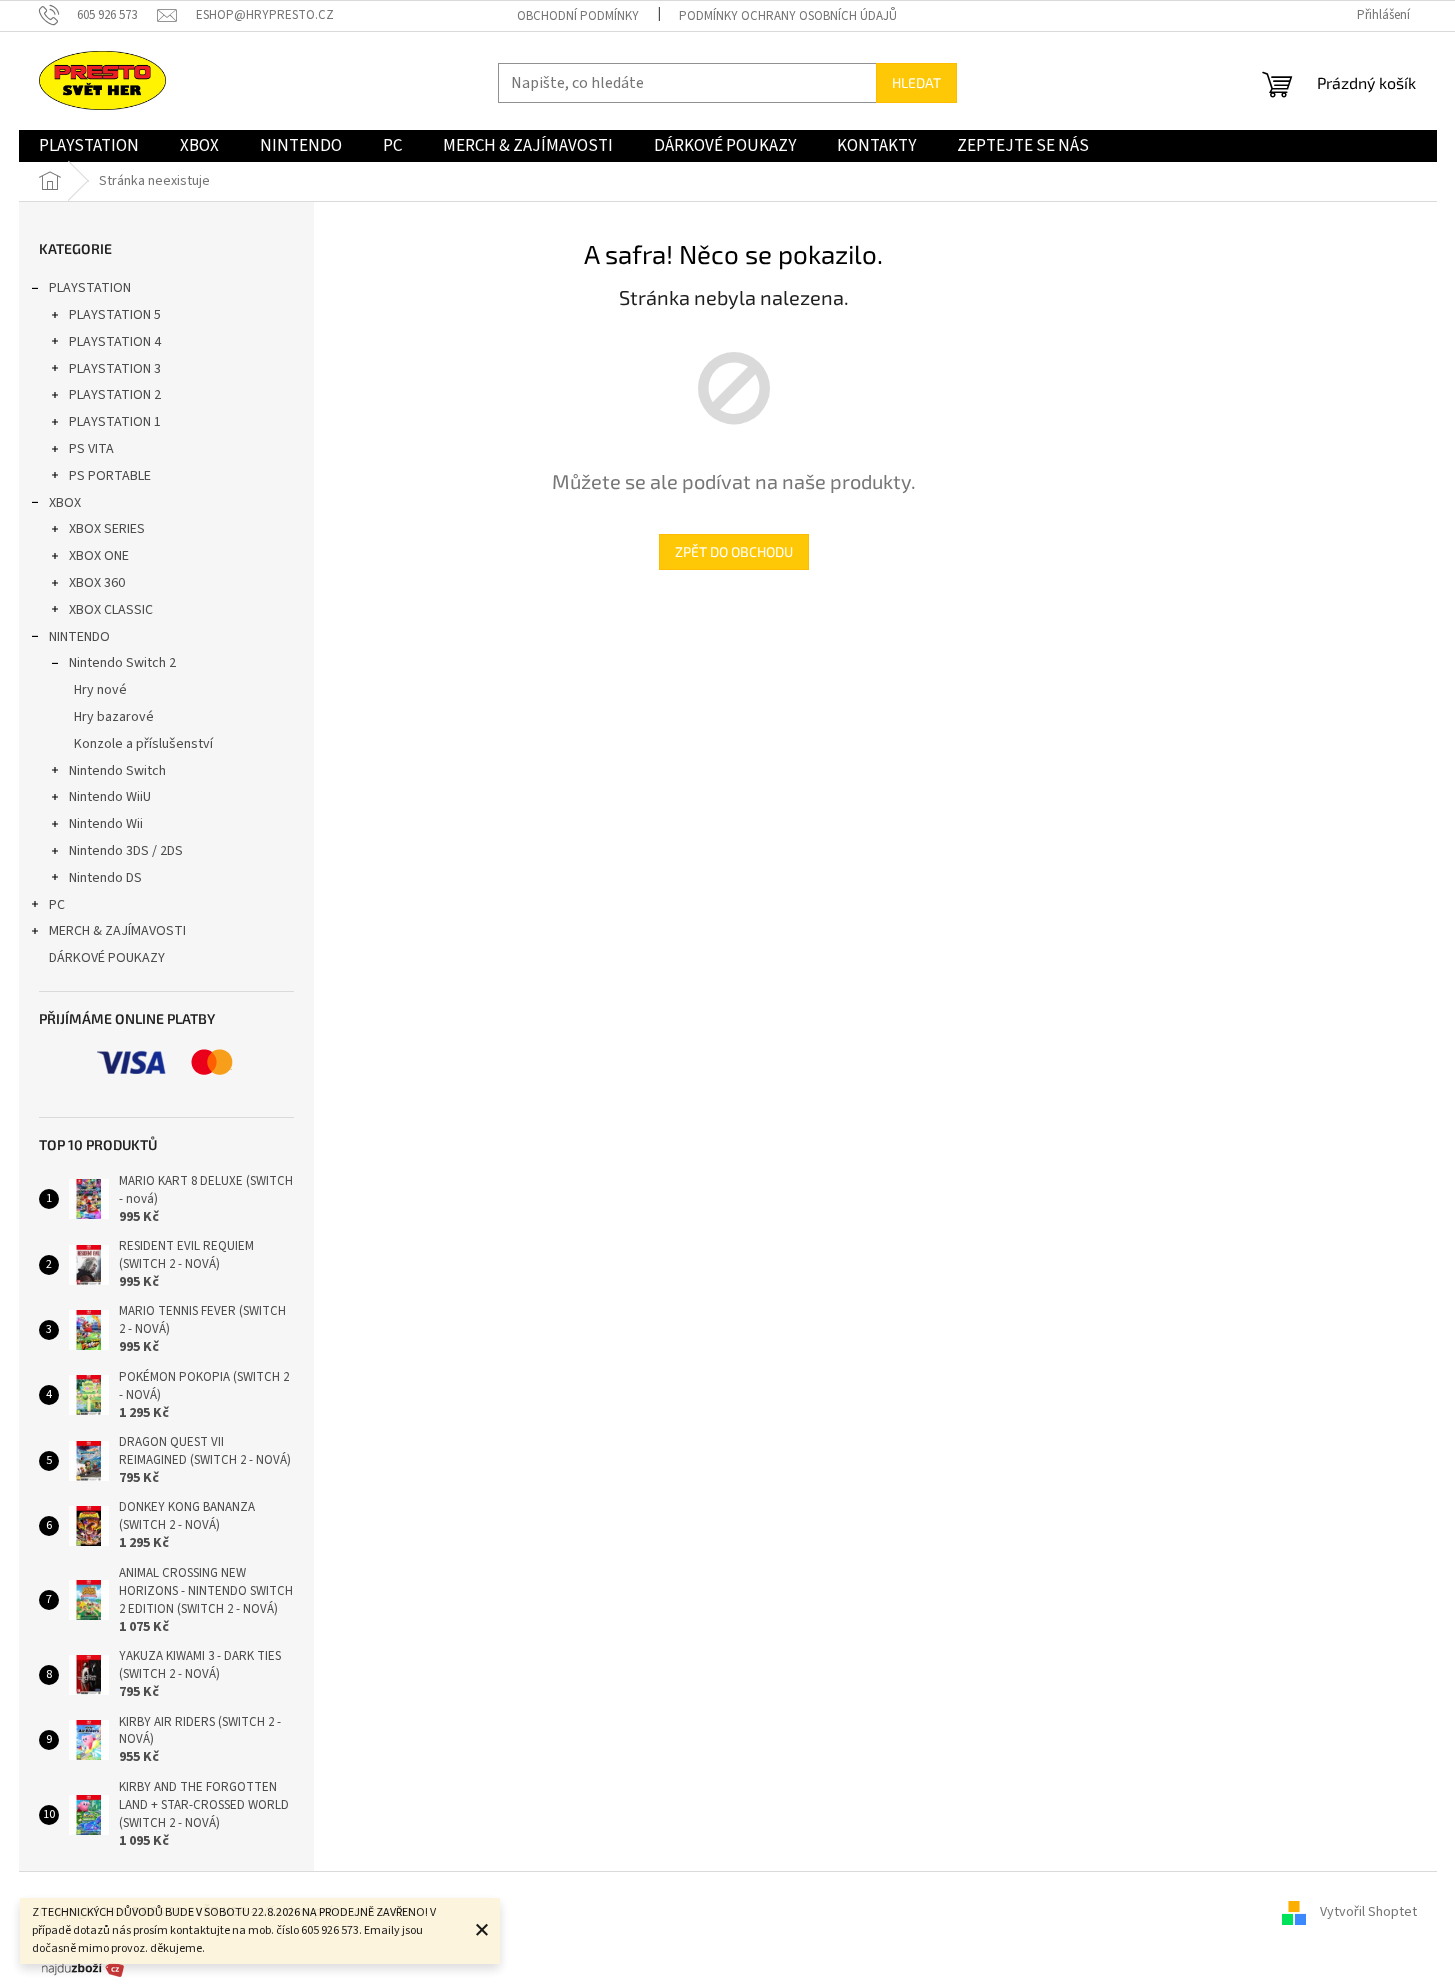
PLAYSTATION (90, 288)
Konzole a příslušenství (143, 744)
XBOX (65, 503)
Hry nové (100, 690)
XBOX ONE (99, 556)
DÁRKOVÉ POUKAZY (107, 958)
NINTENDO (79, 637)
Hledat (916, 82)
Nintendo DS (105, 878)
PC (57, 905)
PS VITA (91, 449)
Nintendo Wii (106, 824)
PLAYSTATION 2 (115, 395)
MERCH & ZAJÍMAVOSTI (117, 931)
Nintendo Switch (117, 771)
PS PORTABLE (110, 476)
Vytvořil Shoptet (1368, 1912)
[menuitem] (89, 146)
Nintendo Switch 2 (122, 663)
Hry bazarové (114, 717)
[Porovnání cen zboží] (83, 1968)
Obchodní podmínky (578, 16)
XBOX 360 (97, 583)
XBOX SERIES (107, 529)
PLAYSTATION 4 (115, 342)
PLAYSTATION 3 (115, 369)
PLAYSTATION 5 (115, 315)
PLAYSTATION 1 (115, 422)
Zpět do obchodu (734, 551)
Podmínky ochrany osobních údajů (788, 16)
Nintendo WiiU (110, 797)
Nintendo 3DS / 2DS (126, 851)
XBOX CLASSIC (111, 610)
